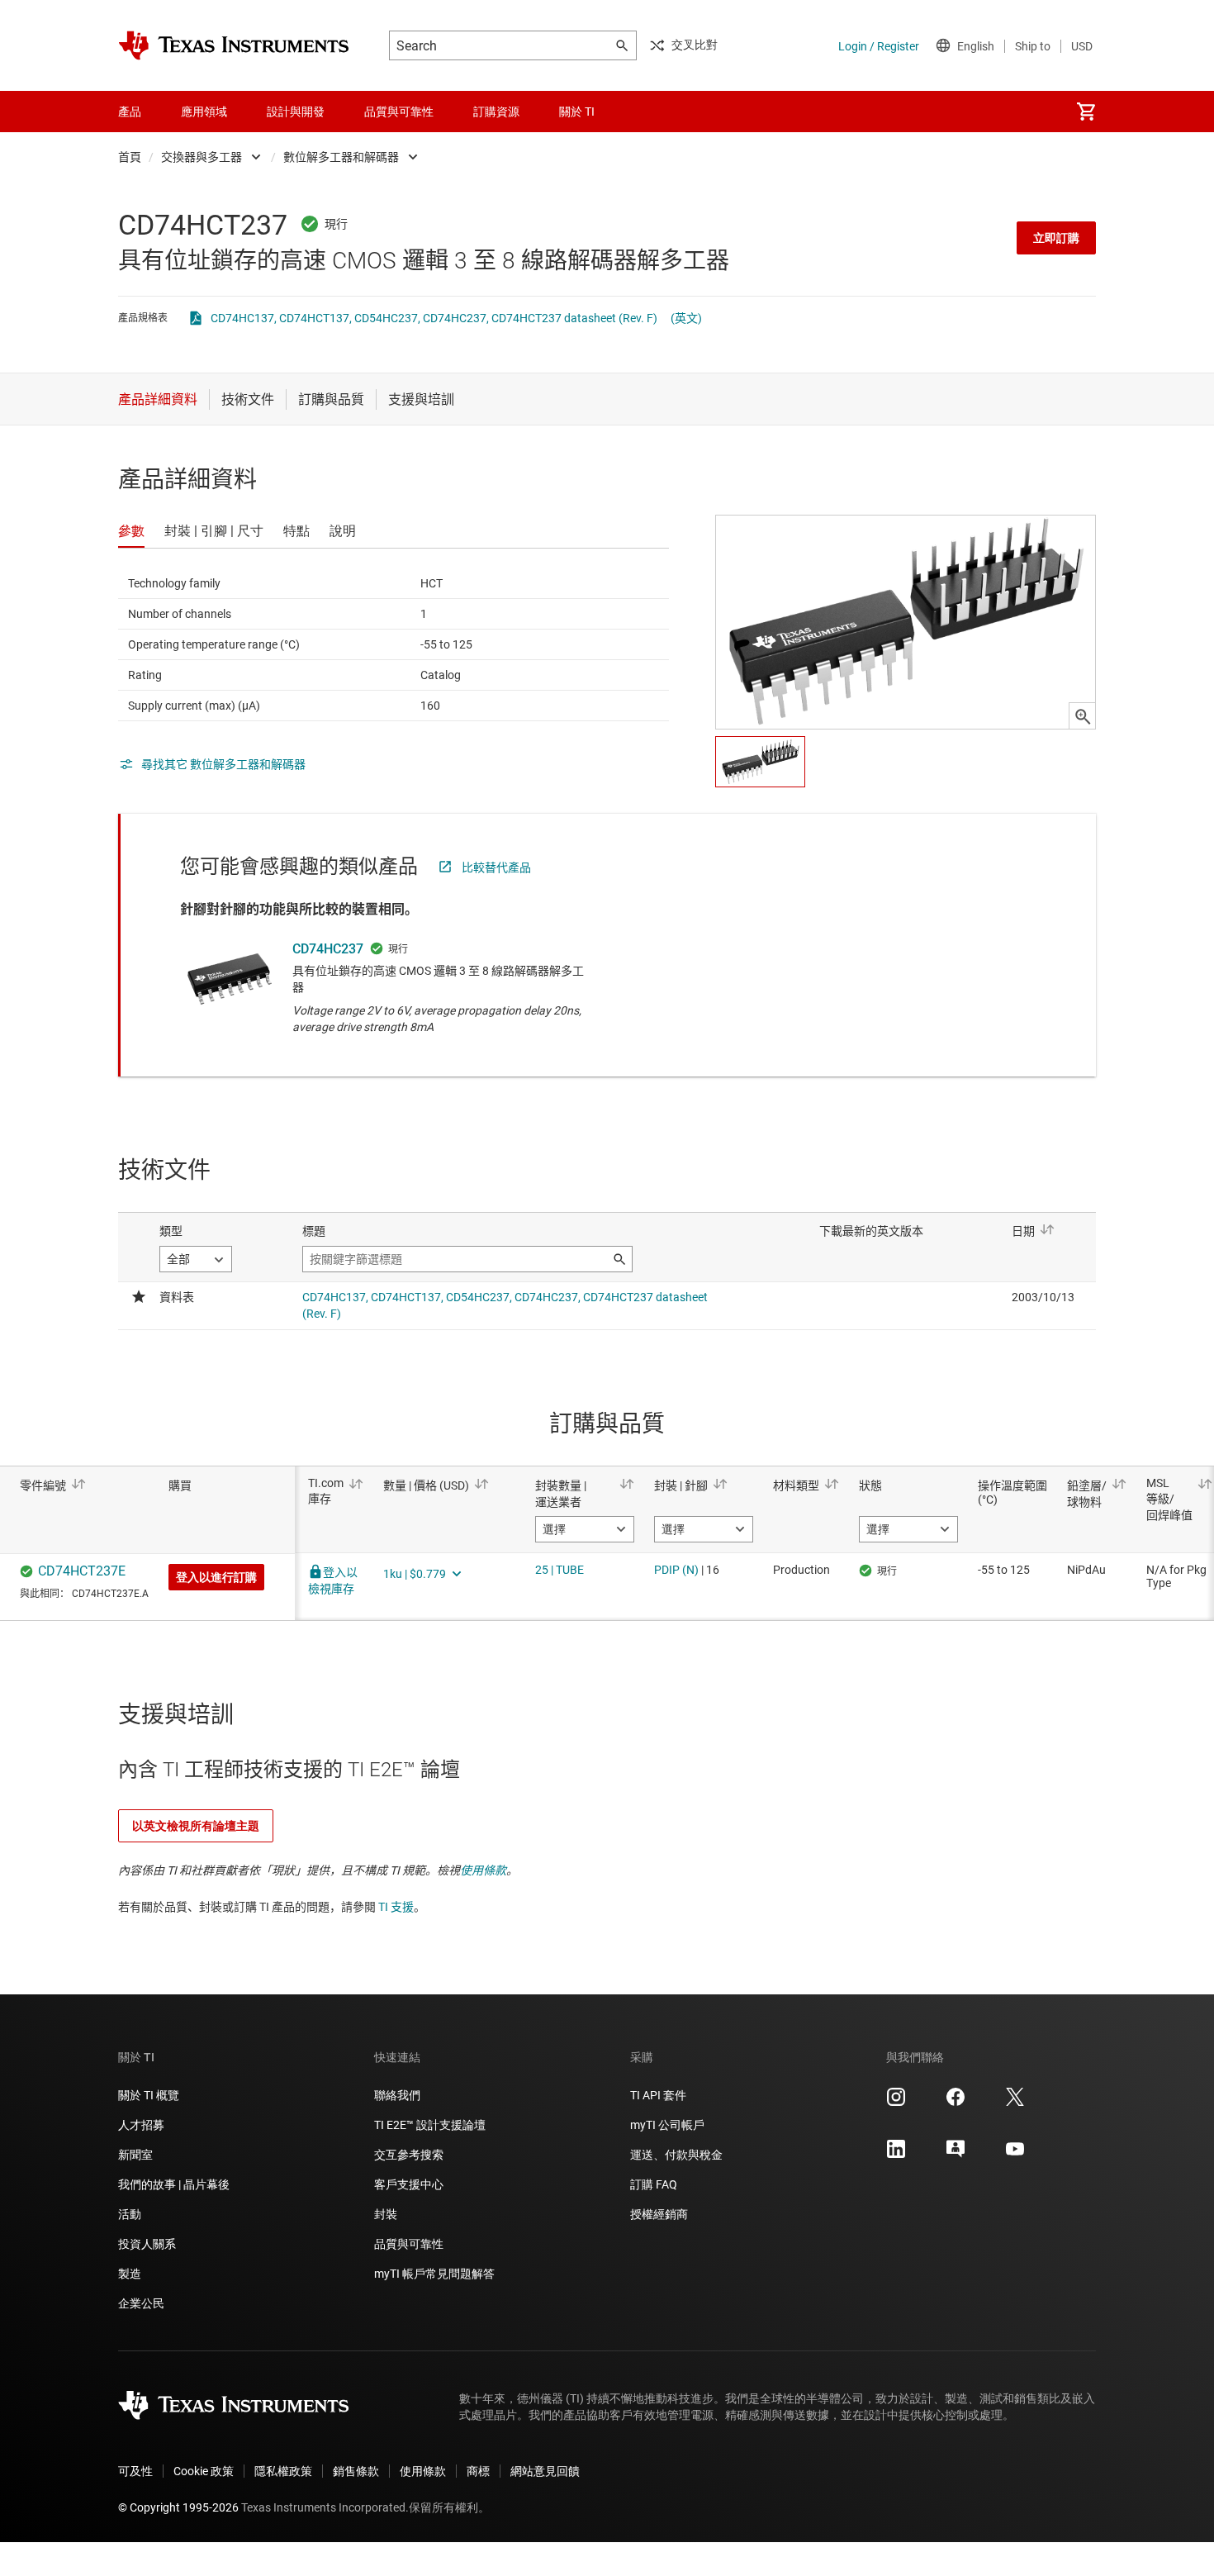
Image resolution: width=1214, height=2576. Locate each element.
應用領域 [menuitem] (204, 112)
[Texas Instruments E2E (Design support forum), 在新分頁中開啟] (956, 2155)
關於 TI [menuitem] (577, 112)
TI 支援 (396, 1907)
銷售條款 (356, 2471)
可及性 (135, 2471)
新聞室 (135, 2155)
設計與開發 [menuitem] (296, 112)
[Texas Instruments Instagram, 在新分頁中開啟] (896, 2103)
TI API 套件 (658, 2095)
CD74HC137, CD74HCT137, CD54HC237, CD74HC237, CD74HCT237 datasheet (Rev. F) (434, 318)
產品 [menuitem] (130, 112)
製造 (130, 2274)
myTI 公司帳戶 (667, 2125)
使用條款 (483, 1870)
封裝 (386, 2214)
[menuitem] (1086, 112)
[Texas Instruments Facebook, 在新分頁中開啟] (956, 2103)
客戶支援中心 (409, 2184)
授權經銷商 (659, 2214)
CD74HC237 (328, 949)
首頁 (130, 157)
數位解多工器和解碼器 (341, 157)
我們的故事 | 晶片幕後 (174, 2184)
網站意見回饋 (545, 2471)
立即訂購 (1056, 238)
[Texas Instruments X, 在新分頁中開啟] (1015, 2103)
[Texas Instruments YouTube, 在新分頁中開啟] (1015, 2155)
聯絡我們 (397, 2095)
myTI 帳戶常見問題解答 (434, 2274)
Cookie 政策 (204, 2471)
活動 (130, 2214)
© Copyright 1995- (178, 2507)
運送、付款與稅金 (676, 2155)
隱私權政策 (283, 2471)
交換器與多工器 (202, 157)
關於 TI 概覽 (149, 2095)
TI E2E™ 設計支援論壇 (430, 2125)
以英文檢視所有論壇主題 (196, 1826)
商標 (478, 2471)
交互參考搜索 (409, 2155)
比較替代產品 (496, 867)
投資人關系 (147, 2244)
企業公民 (141, 2303)
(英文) (686, 318)
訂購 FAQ (654, 2184)
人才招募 (141, 2125)
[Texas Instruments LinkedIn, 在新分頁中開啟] (896, 2155)
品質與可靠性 (409, 2244)
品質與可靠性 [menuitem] (399, 112)
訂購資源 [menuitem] (496, 112)
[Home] (234, 45)
